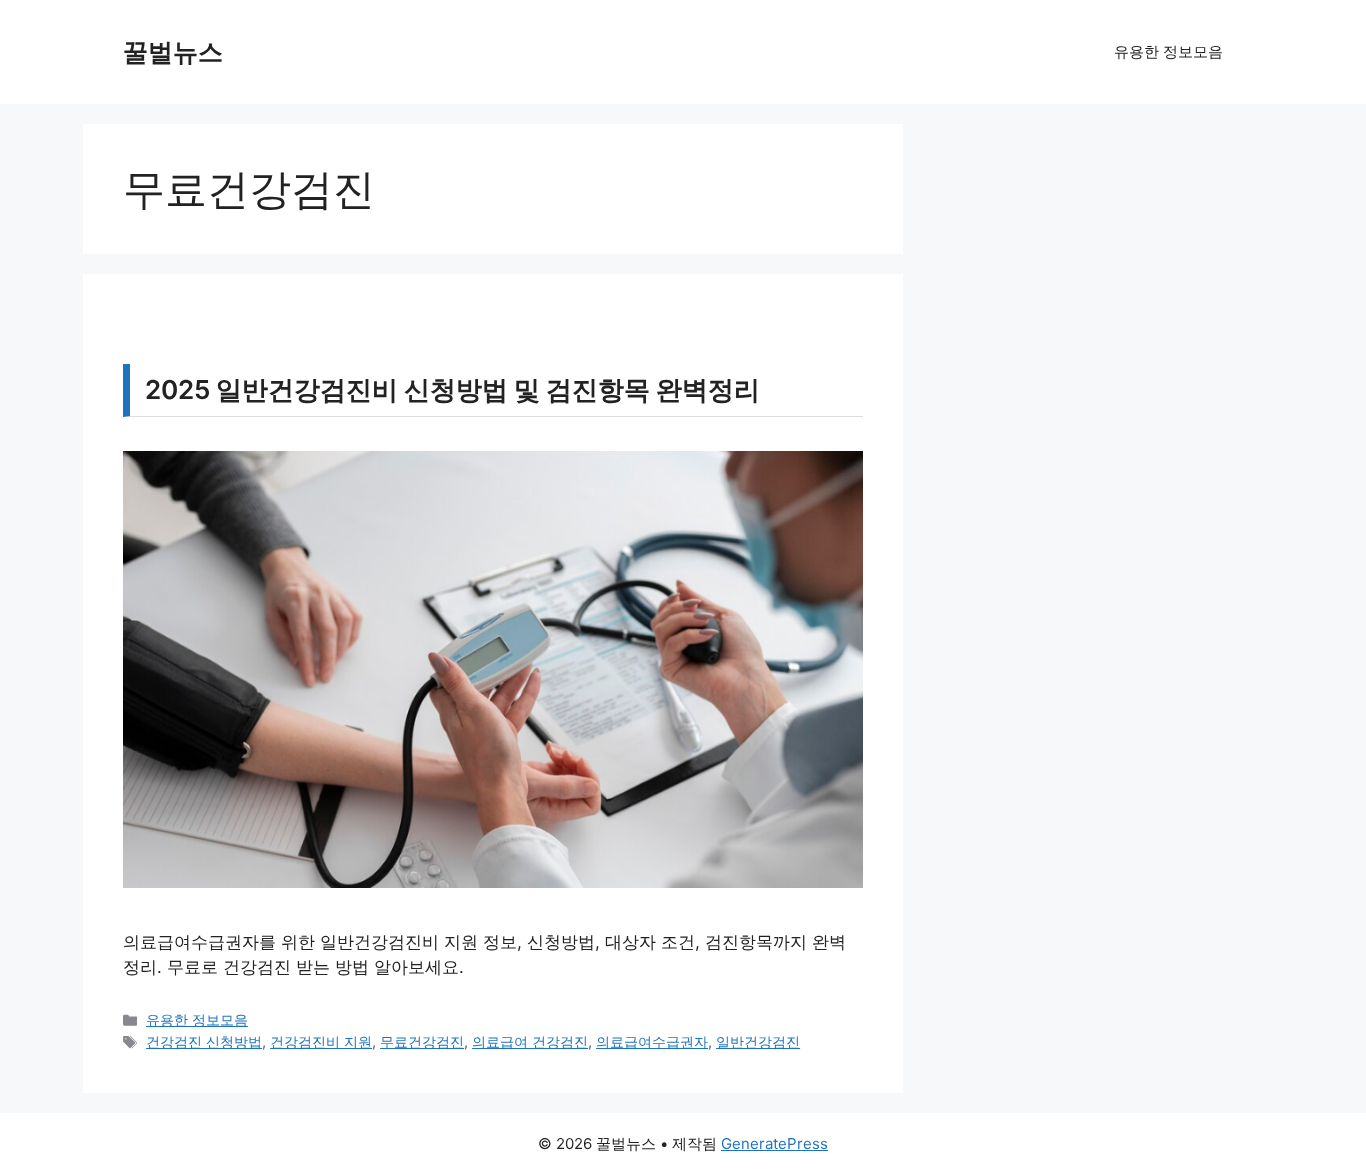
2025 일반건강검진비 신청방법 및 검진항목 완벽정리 (452, 389)
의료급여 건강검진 (530, 1041)
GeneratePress (774, 1143)
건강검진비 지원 (321, 1041)
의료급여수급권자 (652, 1041)
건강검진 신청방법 (204, 1041)
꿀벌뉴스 (173, 52)
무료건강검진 (422, 1041)
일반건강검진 (758, 1041)
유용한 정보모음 (1168, 51)
